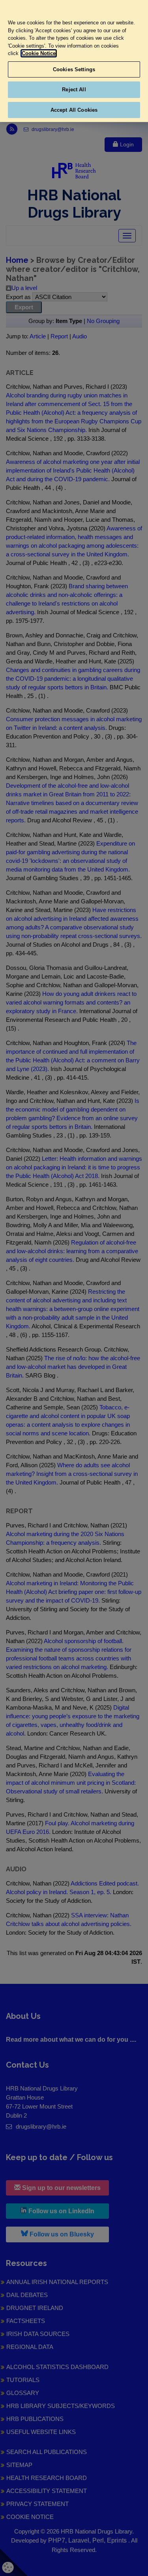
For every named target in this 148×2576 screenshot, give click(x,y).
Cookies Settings (74, 69)
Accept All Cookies (74, 110)
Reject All (74, 90)
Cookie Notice (39, 53)
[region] (74, 61)
